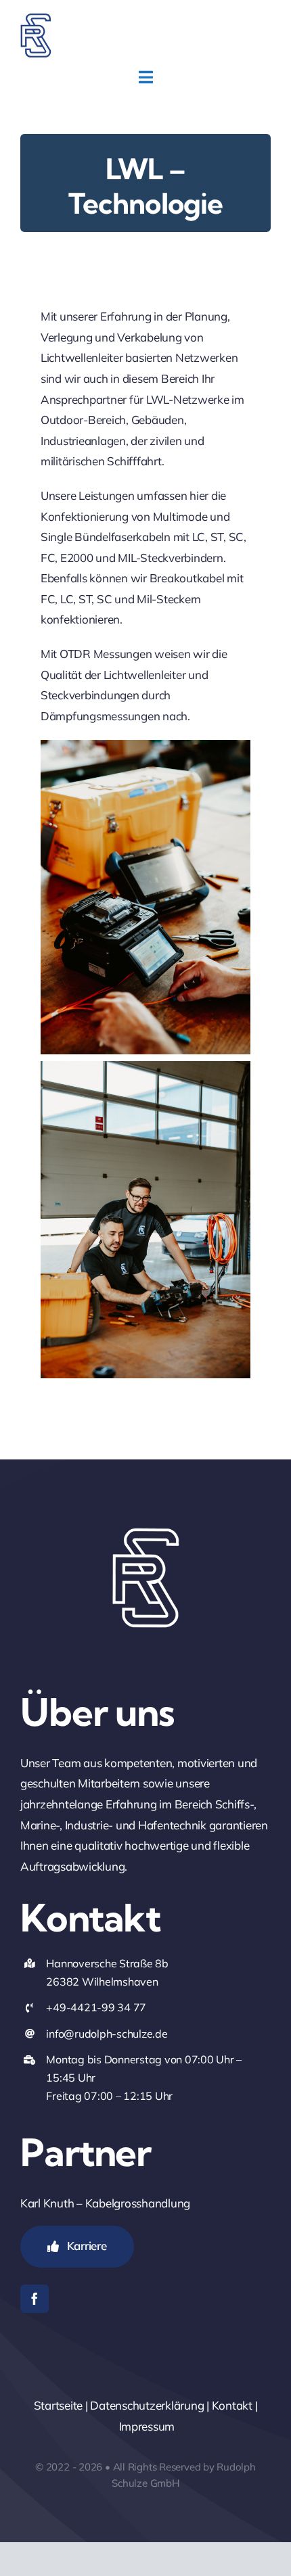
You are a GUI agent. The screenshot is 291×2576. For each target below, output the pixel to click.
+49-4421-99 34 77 (96, 2007)
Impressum (147, 2426)
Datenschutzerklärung (147, 2405)
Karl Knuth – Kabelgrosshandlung (105, 2203)
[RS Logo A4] (36, 19)
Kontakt (232, 2405)
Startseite (58, 2405)
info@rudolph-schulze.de (107, 2034)
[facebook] (35, 2299)
